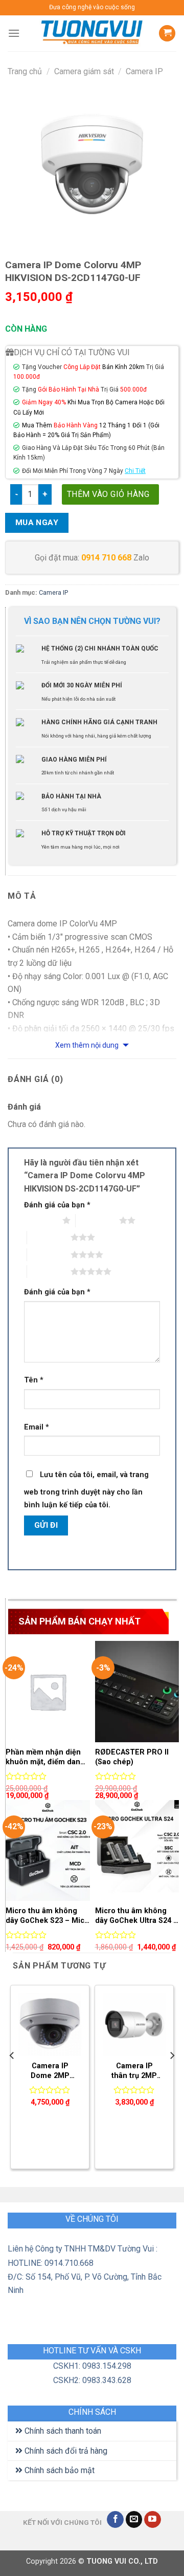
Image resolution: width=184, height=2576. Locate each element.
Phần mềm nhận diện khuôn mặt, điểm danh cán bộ (45, 1757)
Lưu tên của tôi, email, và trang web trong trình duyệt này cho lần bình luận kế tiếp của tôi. (86, 1490)
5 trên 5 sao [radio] (49, 1271)
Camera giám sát (84, 71)
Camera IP (144, 71)
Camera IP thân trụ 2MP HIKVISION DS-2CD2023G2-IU (134, 2071)
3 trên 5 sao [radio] (49, 1237)
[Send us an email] (134, 2520)
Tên (34, 1380)
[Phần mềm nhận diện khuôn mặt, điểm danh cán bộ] (48, 1691)
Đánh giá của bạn (57, 1205)
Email (37, 1427)
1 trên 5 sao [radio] (41, 1220)
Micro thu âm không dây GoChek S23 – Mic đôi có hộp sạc (45, 1916)
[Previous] (12, 2076)
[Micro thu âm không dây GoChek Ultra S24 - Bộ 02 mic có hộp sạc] (137, 1850)
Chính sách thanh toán (62, 2431)
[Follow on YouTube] (153, 2520)
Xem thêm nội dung (88, 1045)
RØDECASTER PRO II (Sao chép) (132, 1757)
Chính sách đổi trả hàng (65, 2451)
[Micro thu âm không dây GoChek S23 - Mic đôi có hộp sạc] (48, 1850)
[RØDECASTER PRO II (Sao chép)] (137, 1691)
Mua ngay (37, 523)
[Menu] (14, 33)
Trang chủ (25, 71)
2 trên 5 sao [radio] (97, 1220)
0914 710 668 (106, 558)
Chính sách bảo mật (59, 2470)
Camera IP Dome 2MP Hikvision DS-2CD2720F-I (50, 2071)
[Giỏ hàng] (167, 34)
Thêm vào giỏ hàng (108, 494)
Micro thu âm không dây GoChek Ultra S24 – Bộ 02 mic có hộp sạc (136, 1916)
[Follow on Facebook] (115, 2520)
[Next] (172, 2076)
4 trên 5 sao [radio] (49, 1254)
